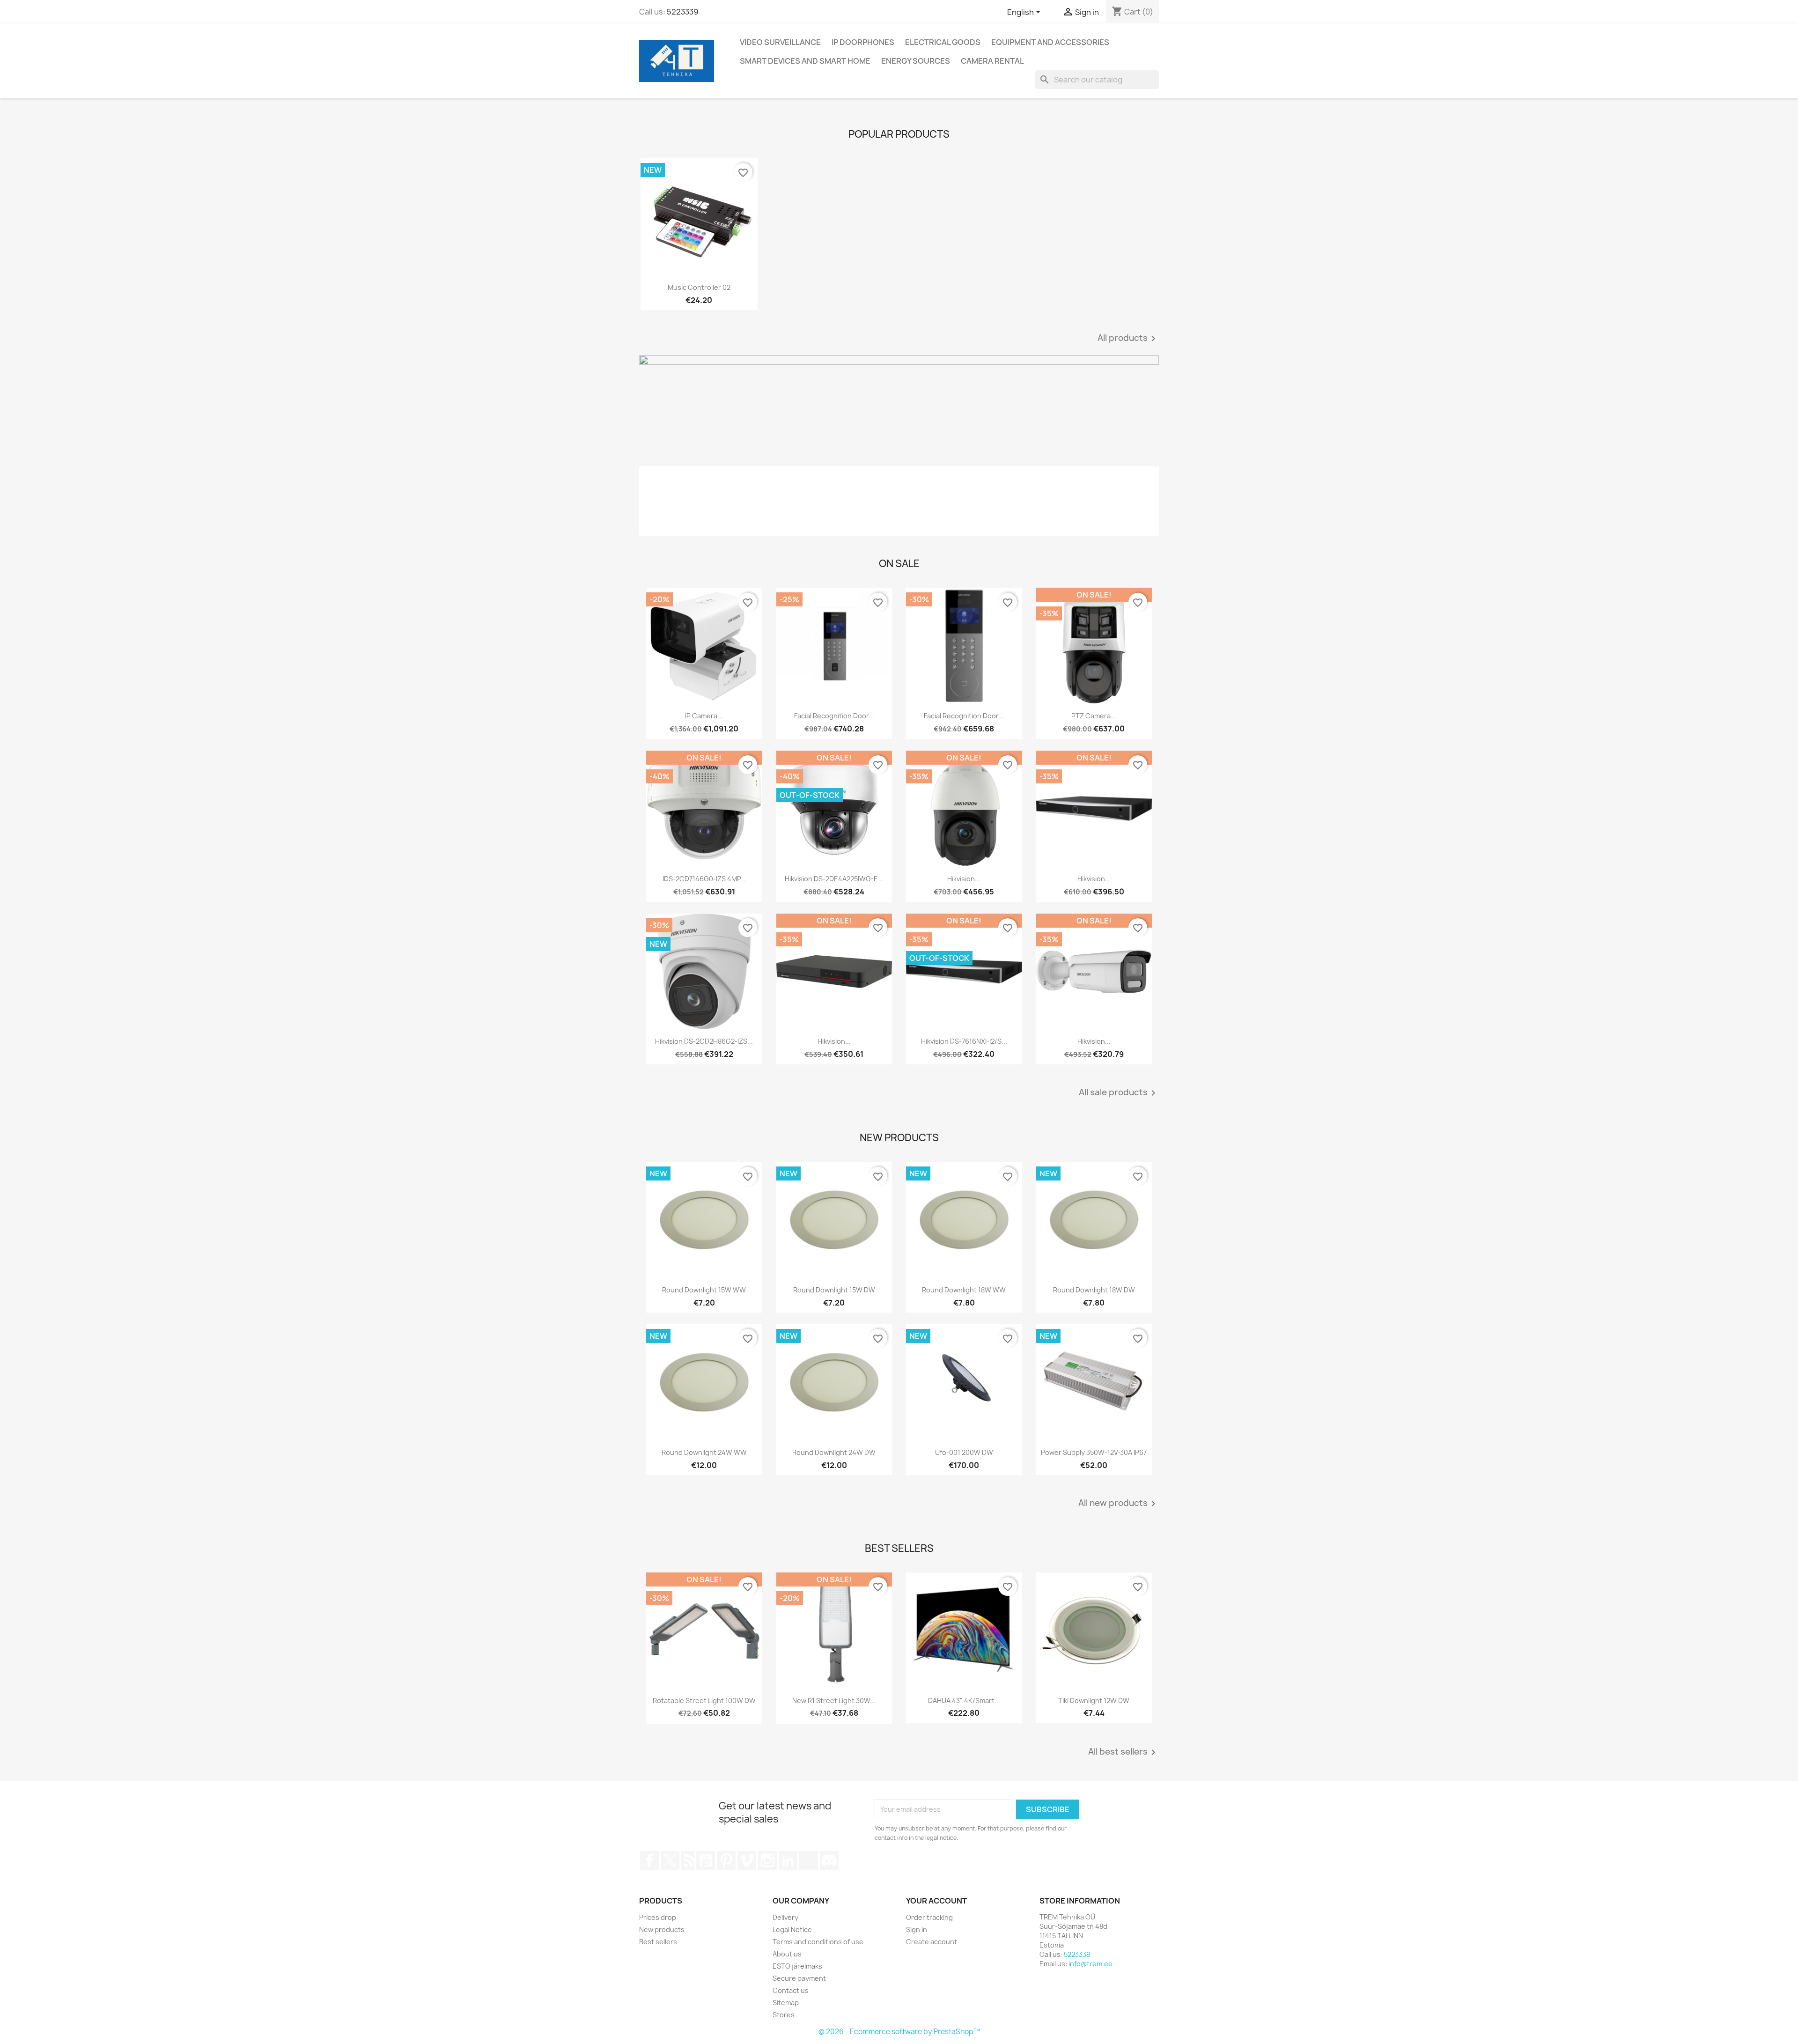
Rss (688, 1860)
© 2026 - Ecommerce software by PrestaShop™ (899, 2032)
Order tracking (929, 1917)
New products (662, 1930)
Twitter (670, 1860)
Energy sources (916, 61)
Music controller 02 (699, 287)
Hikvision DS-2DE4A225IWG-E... (834, 879)
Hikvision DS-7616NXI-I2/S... (964, 1041)
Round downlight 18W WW (964, 1290)
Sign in (917, 1930)
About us (787, 1954)
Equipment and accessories (1050, 42)
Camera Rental (992, 61)
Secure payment (799, 1978)
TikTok (809, 1860)
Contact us (791, 1990)
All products (1128, 339)
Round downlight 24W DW (834, 1452)
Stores (784, 2015)
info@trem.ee (1091, 1964)
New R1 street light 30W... (834, 1701)
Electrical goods (943, 42)
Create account (932, 1942)
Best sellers (658, 1942)
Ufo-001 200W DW (964, 1452)
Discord (829, 1860)
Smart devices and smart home (805, 61)
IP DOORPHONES (863, 42)
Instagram (767, 1860)
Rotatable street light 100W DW (704, 1701)
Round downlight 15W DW (834, 1290)
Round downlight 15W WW (704, 1290)
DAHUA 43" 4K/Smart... (964, 1701)
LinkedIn (788, 1860)
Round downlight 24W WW (704, 1452)
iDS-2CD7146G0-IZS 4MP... (704, 879)
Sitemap (786, 2003)
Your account (936, 1901)
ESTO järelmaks (797, 1966)
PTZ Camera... (1094, 716)
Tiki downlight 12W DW (1094, 1701)
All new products (1119, 1504)
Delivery (785, 1917)
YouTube (706, 1860)
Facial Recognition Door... (834, 716)
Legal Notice (792, 1930)
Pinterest (726, 1860)
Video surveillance (780, 42)
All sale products (1119, 1093)
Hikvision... (964, 879)
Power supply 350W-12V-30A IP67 (1094, 1452)
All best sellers (1124, 1752)
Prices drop (658, 1917)
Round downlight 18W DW (1094, 1290)
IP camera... (704, 716)
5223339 (682, 12)
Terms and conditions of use (818, 1942)
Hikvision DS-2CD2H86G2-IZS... (704, 1041)
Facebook (649, 1860)
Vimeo (747, 1860)
